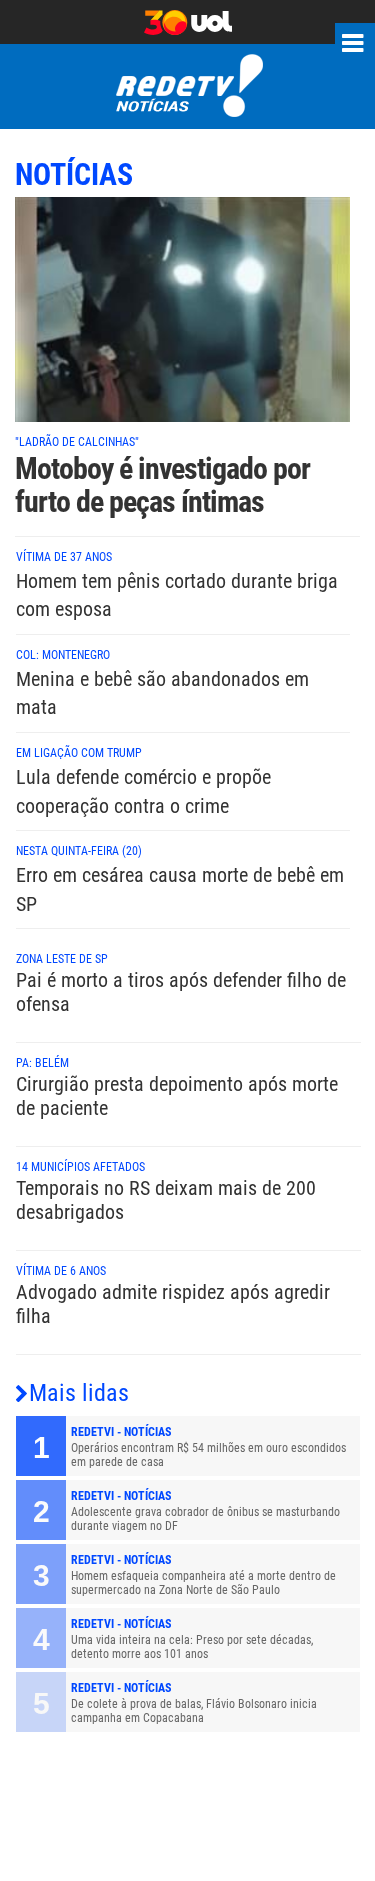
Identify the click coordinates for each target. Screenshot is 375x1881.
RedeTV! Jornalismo (187, 86)
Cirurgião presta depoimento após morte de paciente (177, 1096)
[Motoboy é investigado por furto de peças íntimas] (182, 320)
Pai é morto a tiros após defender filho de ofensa (181, 992)
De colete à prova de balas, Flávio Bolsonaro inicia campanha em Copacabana (194, 1711)
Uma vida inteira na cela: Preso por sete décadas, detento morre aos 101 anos (192, 1647)
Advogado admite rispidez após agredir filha (173, 1304)
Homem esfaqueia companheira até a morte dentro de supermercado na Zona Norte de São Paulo (203, 1583)
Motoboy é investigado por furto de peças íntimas (162, 485)
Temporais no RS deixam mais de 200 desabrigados (166, 1200)
